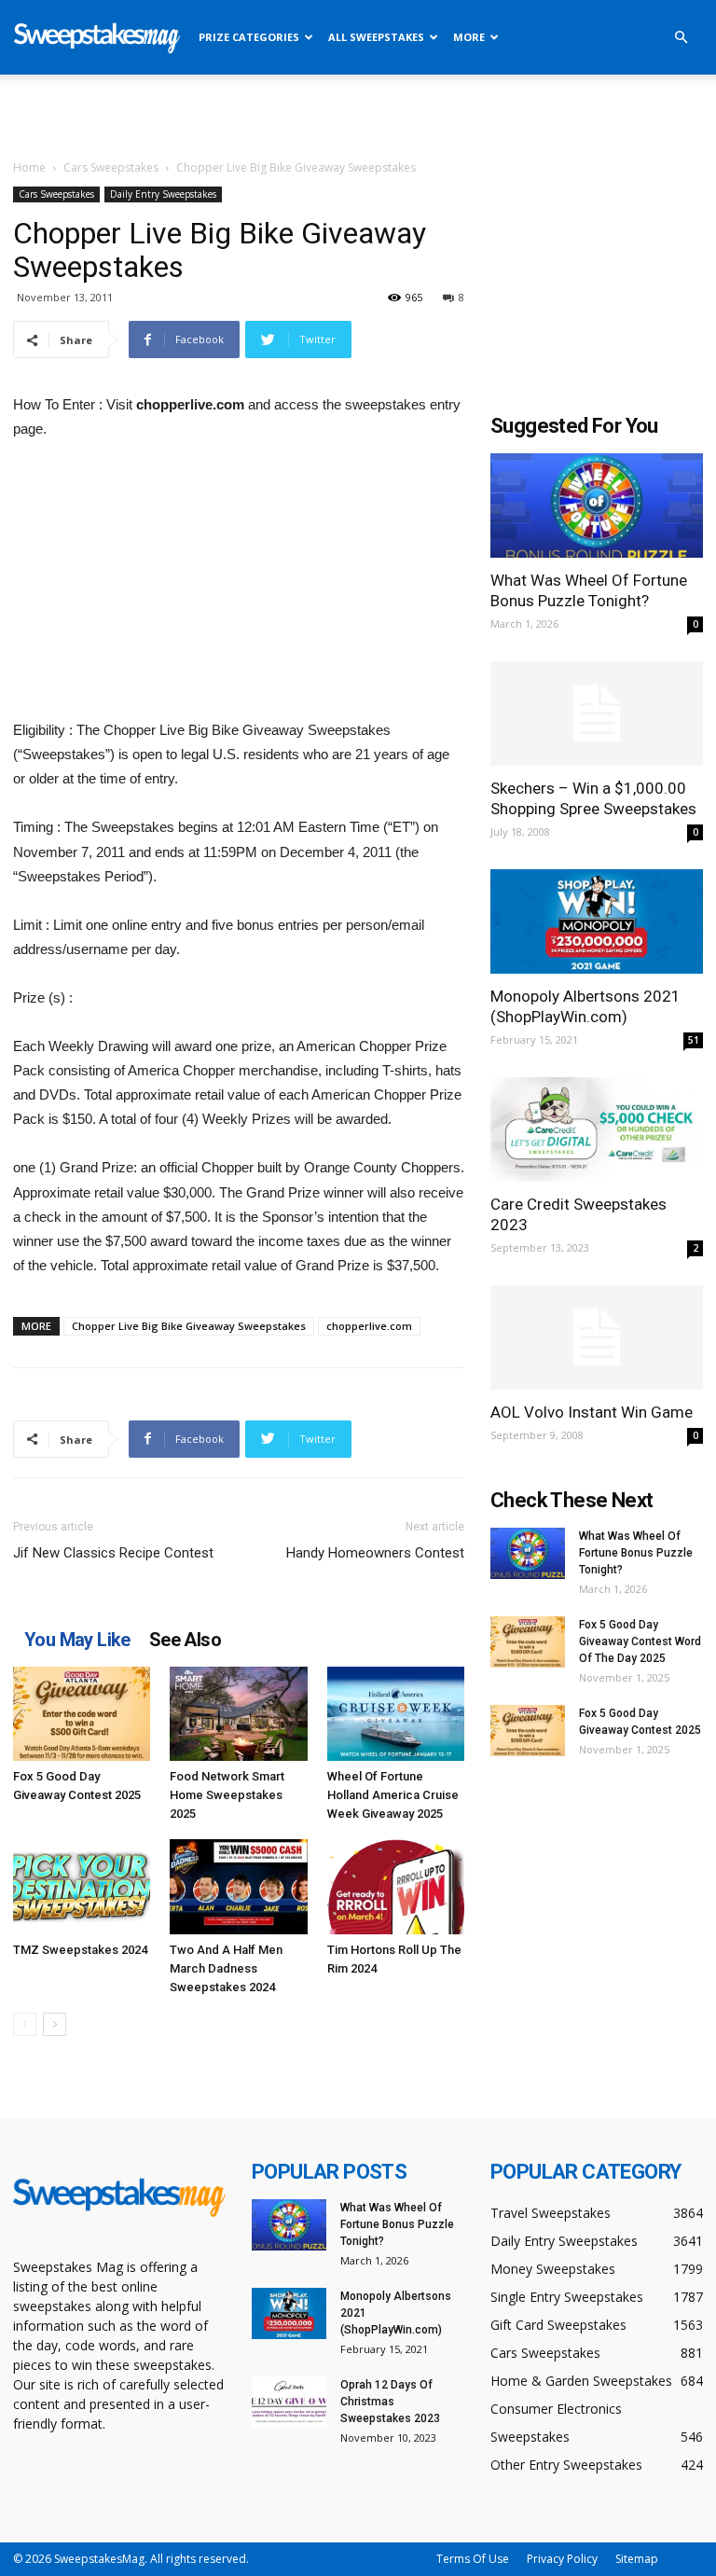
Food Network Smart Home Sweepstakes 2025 (227, 1795)
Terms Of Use (473, 2559)
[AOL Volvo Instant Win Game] (597, 1338)
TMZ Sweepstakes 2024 (80, 1950)
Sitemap (637, 2559)
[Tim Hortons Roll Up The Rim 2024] (396, 1886)
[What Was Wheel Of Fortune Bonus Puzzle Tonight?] (597, 506)
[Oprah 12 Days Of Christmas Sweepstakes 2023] (289, 2402)
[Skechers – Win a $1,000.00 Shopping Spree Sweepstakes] (597, 714)
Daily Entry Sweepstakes (163, 194)
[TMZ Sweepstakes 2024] (82, 1886)
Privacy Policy (562, 2559)
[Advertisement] (358, 116)
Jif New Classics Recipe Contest (113, 1553)
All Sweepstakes (376, 37)
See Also (185, 1640)
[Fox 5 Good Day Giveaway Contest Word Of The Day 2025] (528, 1642)
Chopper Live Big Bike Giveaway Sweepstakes (189, 1326)
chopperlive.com (369, 1326)
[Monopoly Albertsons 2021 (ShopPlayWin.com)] (597, 921)
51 (694, 1040)
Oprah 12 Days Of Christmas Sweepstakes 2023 (390, 2402)
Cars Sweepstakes (111, 167)
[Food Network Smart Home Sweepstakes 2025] (238, 1714)
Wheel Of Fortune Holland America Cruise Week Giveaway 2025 (393, 1795)
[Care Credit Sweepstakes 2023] (597, 1129)
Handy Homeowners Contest (375, 1553)
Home (29, 167)
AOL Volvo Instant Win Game (592, 1412)
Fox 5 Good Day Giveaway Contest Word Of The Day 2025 (640, 1641)
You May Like (77, 1640)
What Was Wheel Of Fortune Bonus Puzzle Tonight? (636, 1553)
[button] (681, 38)
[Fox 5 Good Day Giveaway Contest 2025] (82, 1714)
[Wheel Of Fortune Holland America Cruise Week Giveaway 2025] (396, 1714)
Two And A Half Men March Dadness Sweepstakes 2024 (226, 1968)
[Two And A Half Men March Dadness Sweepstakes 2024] (238, 1886)
